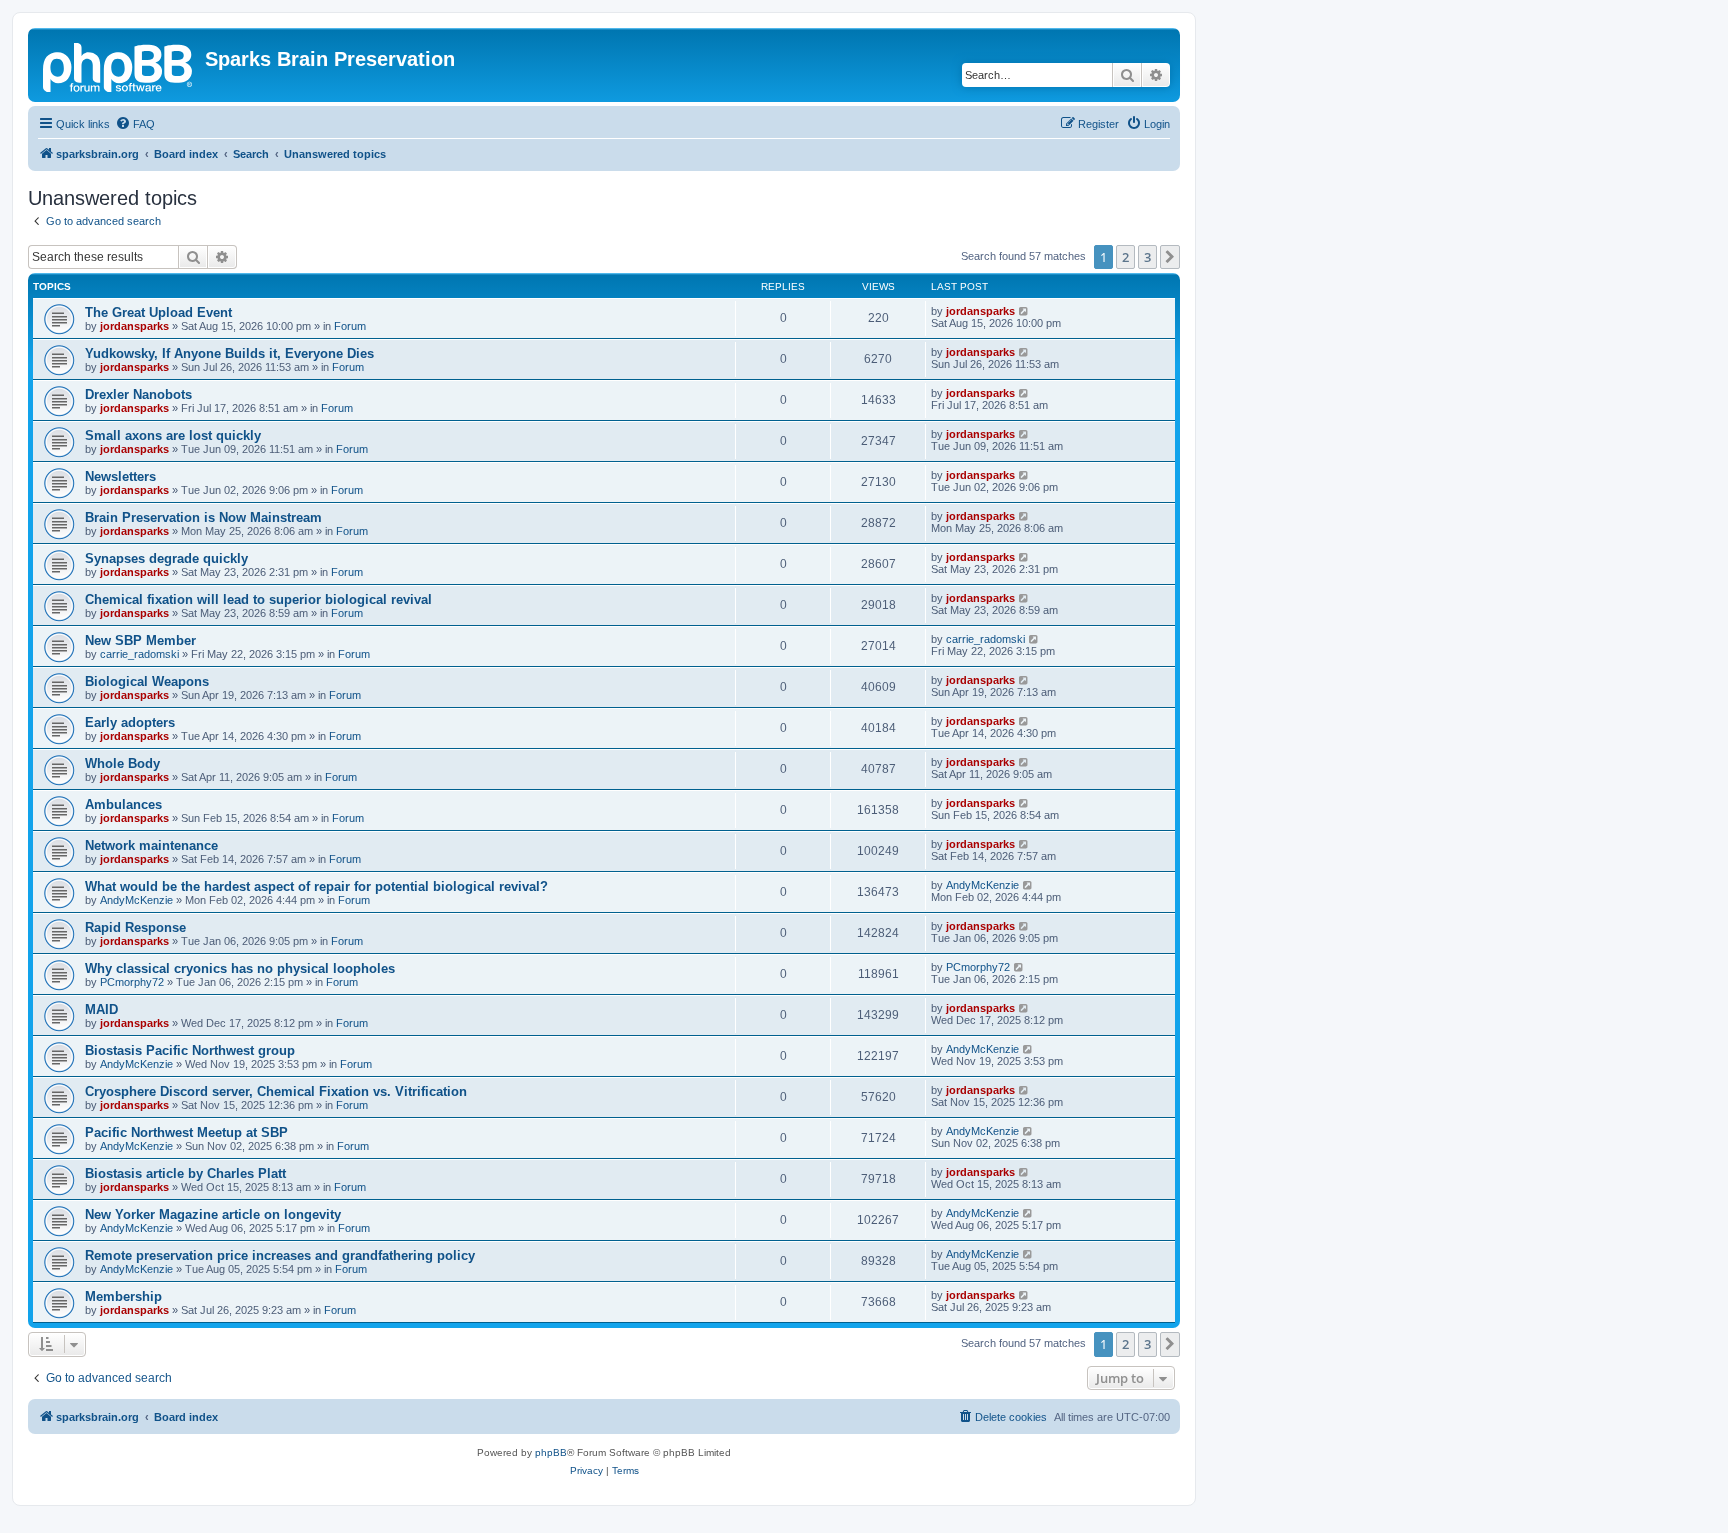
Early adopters (130, 722)
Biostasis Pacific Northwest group (190, 1050)
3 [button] (1147, 257)
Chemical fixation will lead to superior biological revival (258, 599)
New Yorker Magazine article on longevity (213, 1214)
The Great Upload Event (158, 312)
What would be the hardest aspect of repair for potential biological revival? (316, 886)
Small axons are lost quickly (173, 435)
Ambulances (123, 804)
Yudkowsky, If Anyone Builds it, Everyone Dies (229, 353)
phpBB (551, 1452)
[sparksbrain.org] (119, 65)
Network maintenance (151, 845)
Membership (123, 1296)
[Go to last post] (1024, 311)
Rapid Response (135, 927)
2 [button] (1125, 257)
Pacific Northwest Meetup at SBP (186, 1132)
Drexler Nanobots (138, 394)
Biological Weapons (147, 681)
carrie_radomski (139, 654)
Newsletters (120, 476)
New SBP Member (140, 640)
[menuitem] (135, 124)
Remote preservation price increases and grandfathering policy (280, 1255)
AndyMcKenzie (136, 900)
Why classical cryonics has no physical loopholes (240, 968)
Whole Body (122, 763)
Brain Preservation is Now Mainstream (203, 517)
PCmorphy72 (132, 982)
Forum (350, 326)
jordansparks (134, 326)
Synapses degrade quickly (166, 558)
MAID (101, 1009)
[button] (1170, 257)
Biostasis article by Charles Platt (185, 1173)
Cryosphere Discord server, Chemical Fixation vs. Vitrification (276, 1091)
